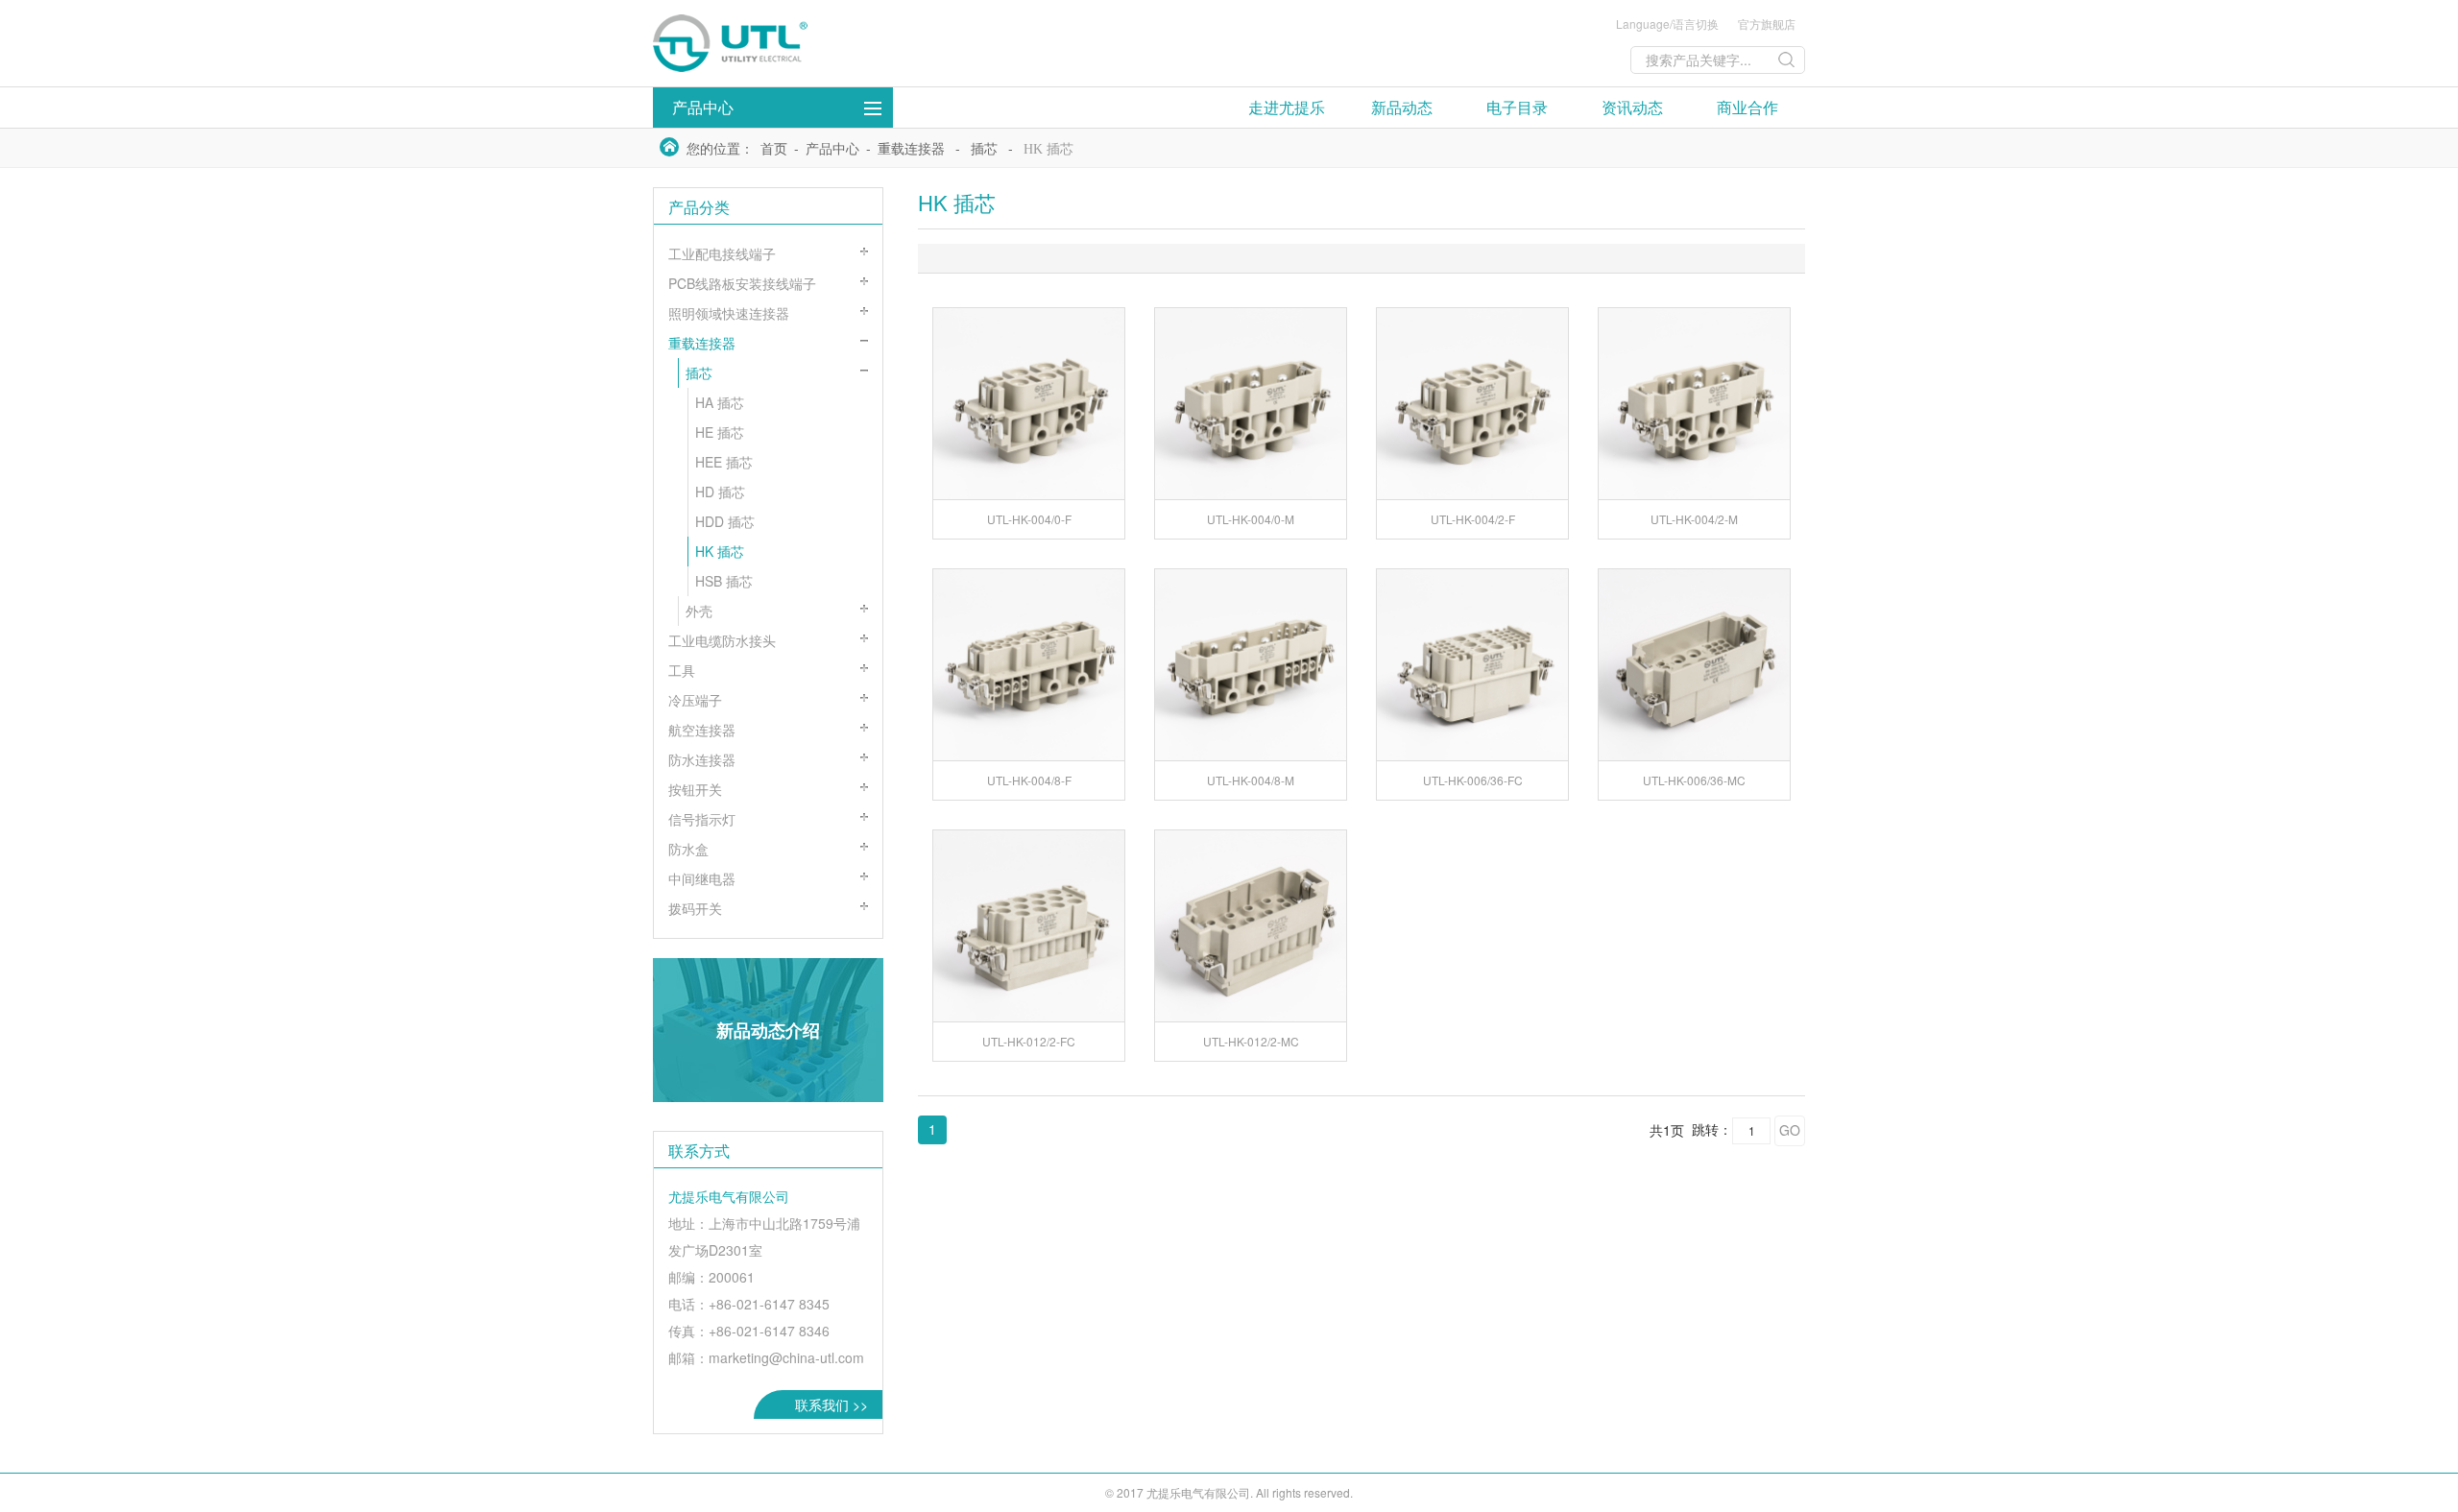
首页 (774, 149)
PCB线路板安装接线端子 (742, 283)
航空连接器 (702, 730)
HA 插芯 (720, 402)
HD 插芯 (720, 492)
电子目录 (1517, 107)
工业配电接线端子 (722, 253)
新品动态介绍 (768, 1030)
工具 (682, 670)
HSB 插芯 (724, 581)
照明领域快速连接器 (729, 313)
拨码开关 (695, 908)
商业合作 (1747, 107)
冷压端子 (695, 700)
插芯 (984, 149)
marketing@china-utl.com (786, 1357)
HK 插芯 (1048, 149)
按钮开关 (695, 789)
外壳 (699, 611)
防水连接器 (702, 759)
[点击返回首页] (797, 43)
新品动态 (1402, 107)
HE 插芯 (720, 432)
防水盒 (688, 849)
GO (1790, 1130)
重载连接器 (911, 149)
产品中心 (703, 107)
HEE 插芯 (724, 462)
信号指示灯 (702, 819)
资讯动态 (1632, 107)
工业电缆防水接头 (722, 640)
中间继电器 (702, 878)
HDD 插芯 (725, 521)
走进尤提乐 (1287, 107)
